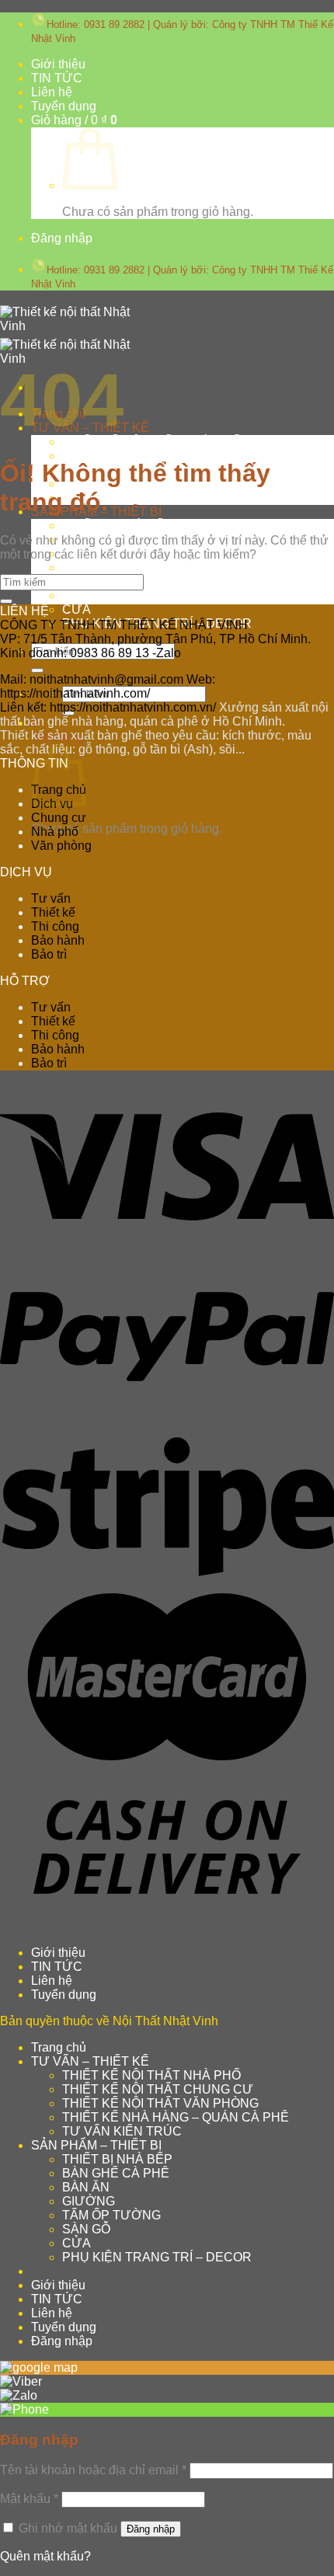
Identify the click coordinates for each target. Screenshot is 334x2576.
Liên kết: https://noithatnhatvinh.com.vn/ (108, 707)
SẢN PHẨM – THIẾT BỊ (96, 2145)
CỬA (77, 609)
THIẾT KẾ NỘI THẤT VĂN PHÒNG (160, 2103)
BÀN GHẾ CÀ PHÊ (116, 2173)
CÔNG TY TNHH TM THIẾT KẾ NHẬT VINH (124, 625)
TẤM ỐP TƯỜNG (111, 2215)
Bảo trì (49, 954)
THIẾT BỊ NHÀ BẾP (117, 526)
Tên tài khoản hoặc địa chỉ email (93, 2470)
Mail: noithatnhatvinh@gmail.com (92, 679)
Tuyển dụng (64, 106)
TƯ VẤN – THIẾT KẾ (90, 2061)
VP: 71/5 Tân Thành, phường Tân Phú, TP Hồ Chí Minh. (155, 639)
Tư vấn (51, 898)
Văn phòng (61, 846)
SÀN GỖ (86, 595)
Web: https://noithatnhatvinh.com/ (108, 686)
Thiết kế (53, 912)
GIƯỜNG (89, 567)
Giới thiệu (58, 64)
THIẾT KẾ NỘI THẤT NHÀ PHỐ (151, 442)
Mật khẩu (29, 2499)
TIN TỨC (57, 78)
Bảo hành (58, 940)
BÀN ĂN (86, 2187)
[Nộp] (37, 670)
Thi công (55, 926)
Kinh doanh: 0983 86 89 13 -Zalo (90, 653)
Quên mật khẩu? (45, 2556)
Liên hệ (52, 92)
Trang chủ (59, 2047)
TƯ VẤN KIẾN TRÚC (122, 498)
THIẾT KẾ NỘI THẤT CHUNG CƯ (158, 456)
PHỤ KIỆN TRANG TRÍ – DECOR (157, 2257)
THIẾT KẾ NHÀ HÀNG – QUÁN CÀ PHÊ (176, 2117)
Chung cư (59, 818)
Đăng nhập (151, 2529)
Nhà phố (55, 832)
